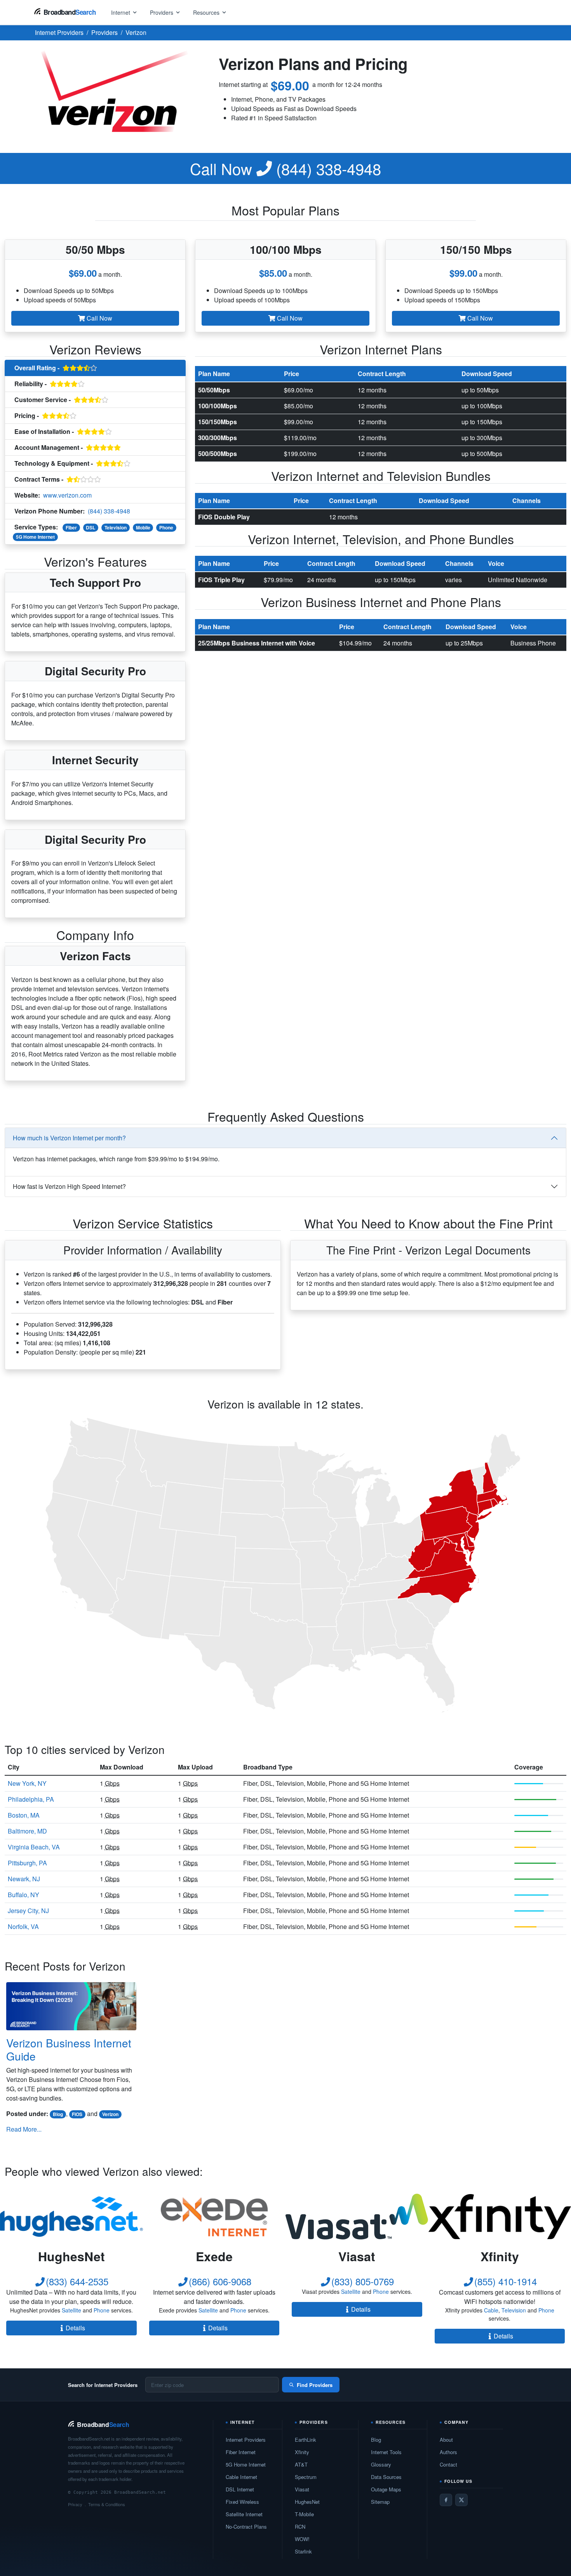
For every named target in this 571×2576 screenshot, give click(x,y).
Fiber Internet (241, 2452)
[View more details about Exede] (214, 2217)
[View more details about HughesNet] (71, 2217)
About (446, 2440)
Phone (166, 527)
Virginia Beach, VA (34, 1847)
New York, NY (27, 1783)
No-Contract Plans (246, 2527)
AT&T (301, 2464)
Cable (491, 2310)
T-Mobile (304, 2514)
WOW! (302, 2539)
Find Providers (315, 2385)
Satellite (71, 2310)
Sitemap (380, 2502)
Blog (58, 2114)
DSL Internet (240, 2489)
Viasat (302, 2489)
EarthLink (306, 2440)
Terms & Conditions (107, 2504)
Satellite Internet (244, 2514)
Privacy (75, 2504)
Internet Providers (246, 2440)
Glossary (381, 2464)
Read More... (24, 2129)
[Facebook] (446, 2500)
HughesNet (307, 2502)
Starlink (303, 2551)
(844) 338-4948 (285, 168)
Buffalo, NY (24, 1895)
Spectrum (306, 2477)
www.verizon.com (67, 495)
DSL (91, 527)
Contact (448, 2464)
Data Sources (386, 2477)
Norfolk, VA (23, 1926)
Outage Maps (386, 2489)
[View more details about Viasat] (357, 2217)
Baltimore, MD (27, 1831)
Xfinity (302, 2452)
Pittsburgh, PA (27, 1863)
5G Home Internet (35, 537)
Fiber (71, 527)
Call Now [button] (99, 318)
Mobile (143, 527)
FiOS (77, 2114)
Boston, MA (24, 1815)
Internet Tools (386, 2452)
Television (116, 527)
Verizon (110, 2114)
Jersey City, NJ (28, 1911)
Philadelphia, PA (31, 1799)
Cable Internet (241, 2477)
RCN (300, 2527)
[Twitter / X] (461, 2500)
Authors (448, 2452)
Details (75, 2328)
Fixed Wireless (242, 2502)
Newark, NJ (24, 1879)
